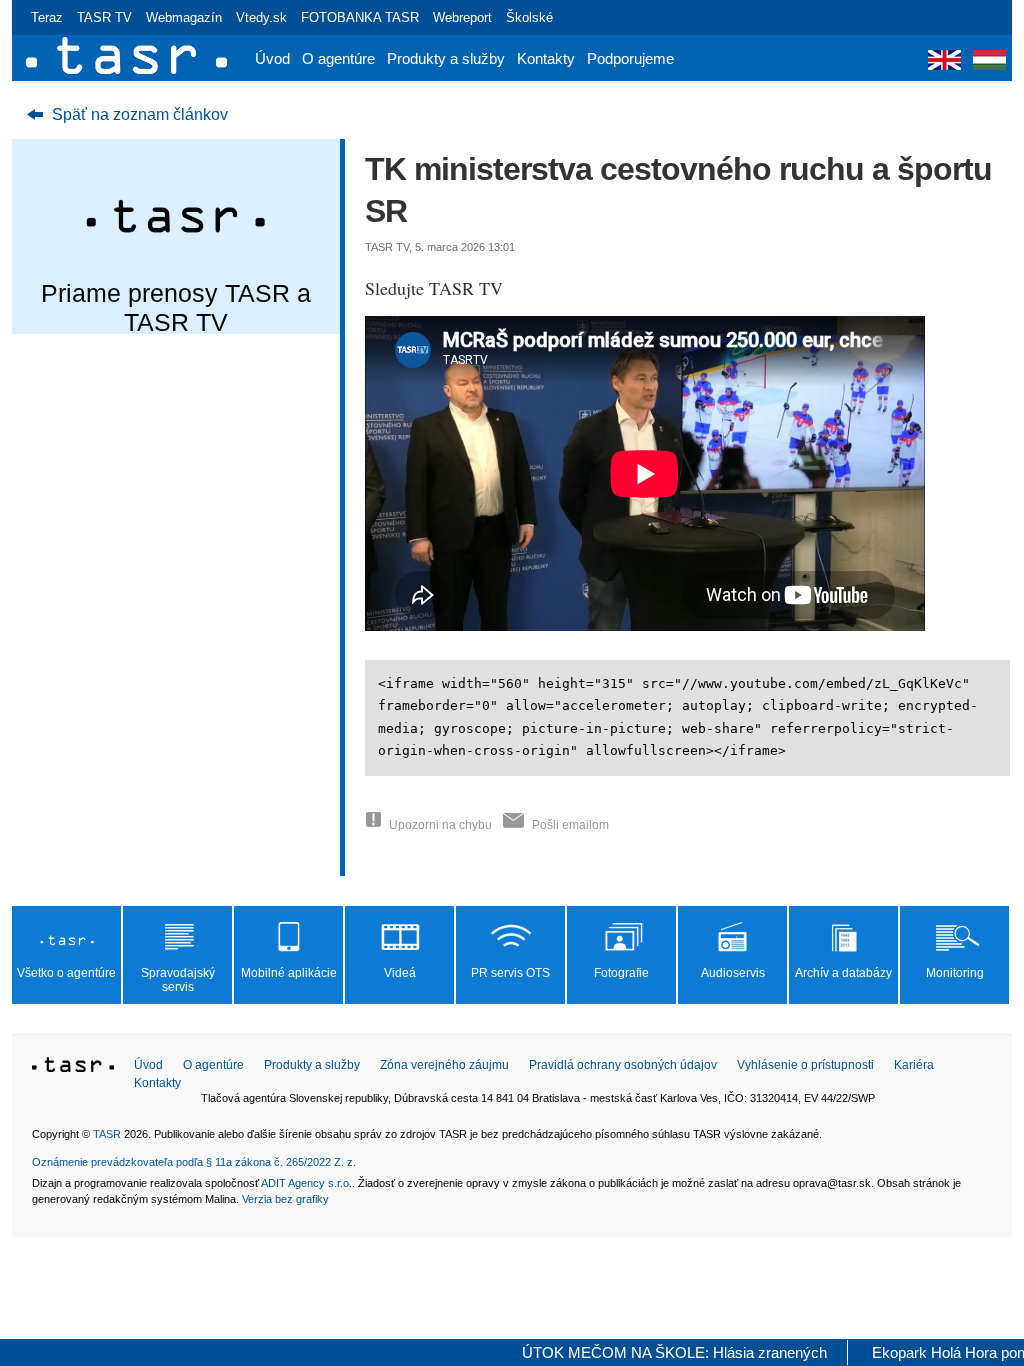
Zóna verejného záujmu (444, 1065)
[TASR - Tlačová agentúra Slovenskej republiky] (73, 1068)
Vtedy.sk (261, 17)
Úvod (272, 58)
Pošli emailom (570, 825)
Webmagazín (184, 17)
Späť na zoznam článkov (140, 114)
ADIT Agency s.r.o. (306, 1183)
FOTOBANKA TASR (360, 17)
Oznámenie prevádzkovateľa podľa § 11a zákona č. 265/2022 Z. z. (194, 1162)
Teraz (47, 17)
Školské (529, 17)
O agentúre (338, 58)
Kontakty (546, 58)
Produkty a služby (446, 58)
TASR (107, 1134)
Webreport (462, 17)
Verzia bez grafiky (285, 1199)
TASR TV (104, 17)
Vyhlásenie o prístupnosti (805, 1065)
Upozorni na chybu (440, 825)
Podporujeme (630, 58)
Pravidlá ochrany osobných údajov (623, 1065)
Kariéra (914, 1065)
